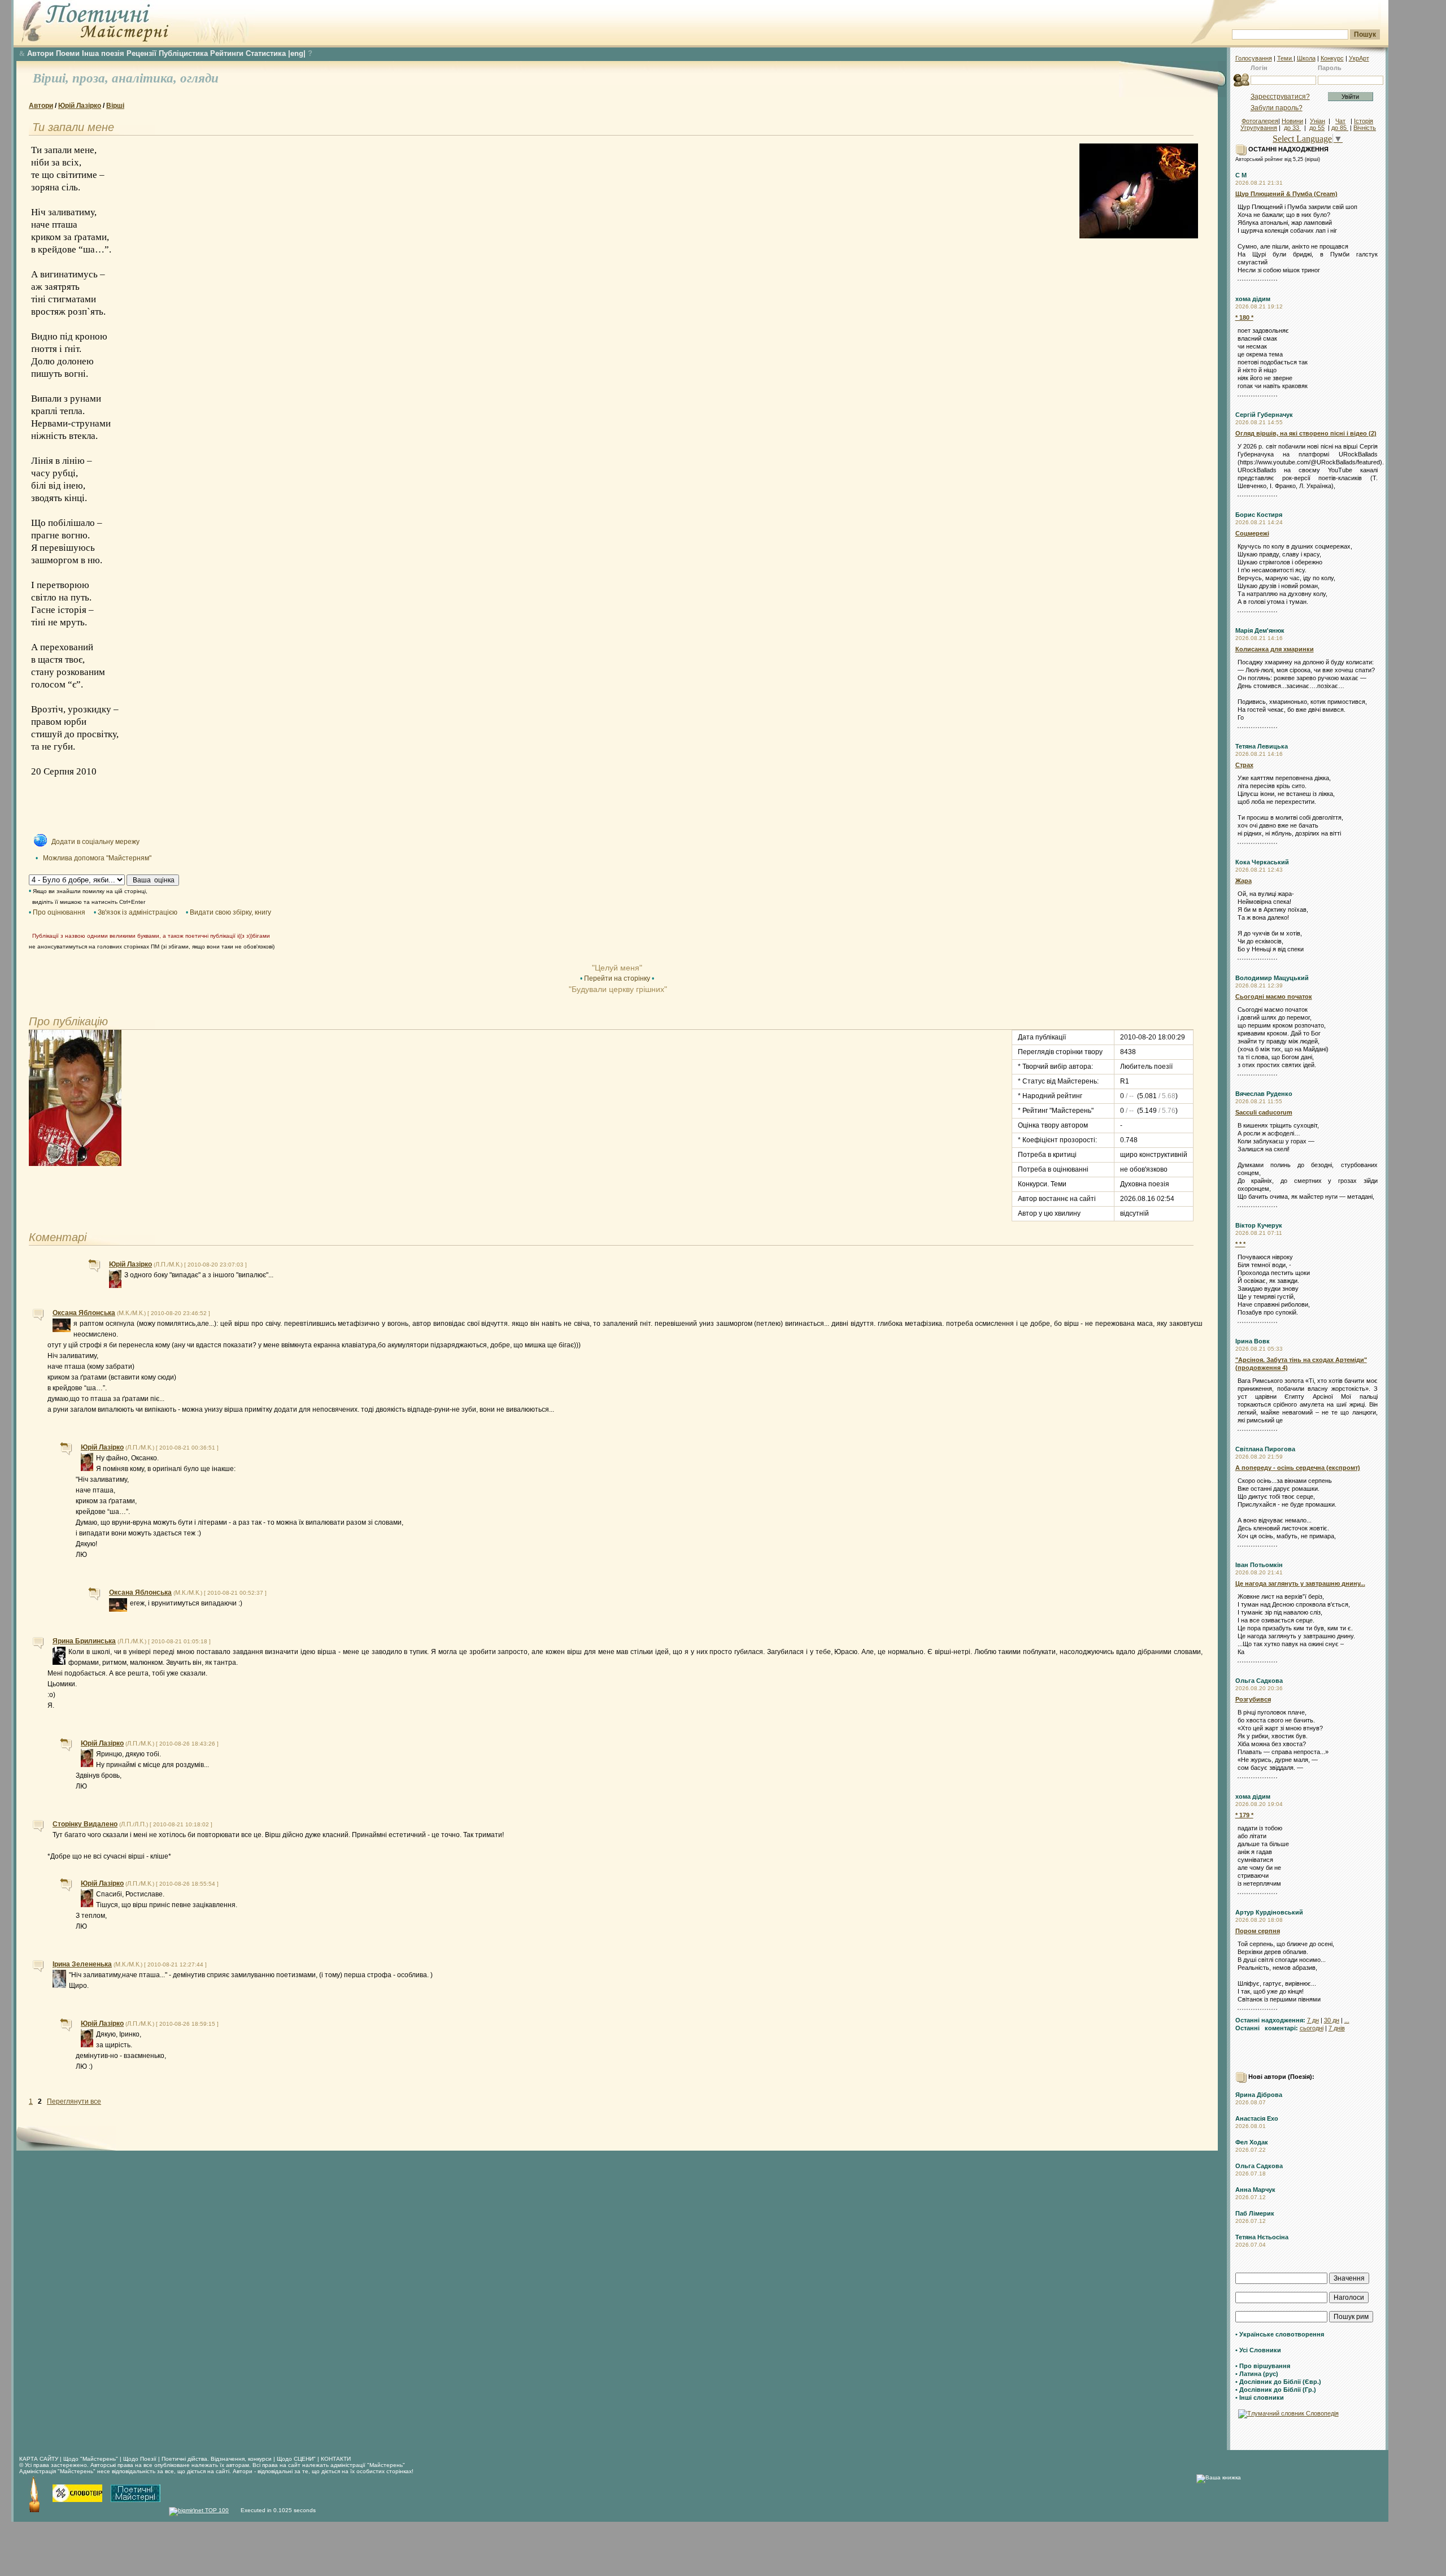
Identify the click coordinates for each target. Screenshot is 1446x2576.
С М (1241, 175)
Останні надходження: (1270, 2020)
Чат (1340, 121)
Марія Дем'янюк (1260, 630)
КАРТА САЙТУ (39, 2459)
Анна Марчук (1255, 2190)
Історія (1364, 121)
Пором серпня (1258, 1931)
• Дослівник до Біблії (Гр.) (1276, 2390)
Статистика (266, 53)
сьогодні (1312, 2028)
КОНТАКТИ (336, 2459)
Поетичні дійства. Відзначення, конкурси (217, 2459)
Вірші (115, 106)
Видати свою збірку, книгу (230, 912)
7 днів (1337, 2028)
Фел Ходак (1252, 2142)
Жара (1244, 881)
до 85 (1340, 128)
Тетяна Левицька (1262, 746)
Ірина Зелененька (82, 1964)
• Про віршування (1263, 2366)
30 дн (1332, 2020)
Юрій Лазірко (80, 106)
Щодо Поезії (141, 2459)
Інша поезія (103, 53)
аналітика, (146, 78)
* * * (1240, 1244)
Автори (40, 53)
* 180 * (1244, 317)
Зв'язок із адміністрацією (138, 912)
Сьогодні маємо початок (1274, 997)
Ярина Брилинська (84, 1641)
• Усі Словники (1258, 2350)
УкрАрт (1359, 58)
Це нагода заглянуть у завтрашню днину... (1300, 1583)
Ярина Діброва (1259, 2095)
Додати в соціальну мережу (95, 842)
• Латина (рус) (1257, 2374)
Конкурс (1332, 58)
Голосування (1254, 58)
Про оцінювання (59, 912)
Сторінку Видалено (85, 1824)
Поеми (68, 53)
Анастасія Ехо (1257, 2118)
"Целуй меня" (617, 968)
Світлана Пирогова (1265, 1449)
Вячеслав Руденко (1264, 1094)
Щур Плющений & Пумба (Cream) (1286, 194)
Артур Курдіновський (1269, 1912)
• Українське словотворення (1280, 2334)
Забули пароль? (1277, 108)
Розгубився (1253, 1699)
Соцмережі (1252, 533)
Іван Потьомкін (1259, 1565)
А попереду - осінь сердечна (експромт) (1298, 1468)
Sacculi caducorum (1264, 1112)
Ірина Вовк (1253, 1341)
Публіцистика (183, 53)
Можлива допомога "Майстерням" (97, 858)
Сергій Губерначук (1264, 415)
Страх (1244, 765)
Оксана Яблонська (84, 1313)
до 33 (1292, 128)
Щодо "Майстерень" (92, 2459)
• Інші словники (1260, 2397)
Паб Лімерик (1255, 2213)
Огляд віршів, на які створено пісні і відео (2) (1306, 433)
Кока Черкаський (1262, 862)
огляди (199, 78)
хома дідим (1253, 299)
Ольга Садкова (1259, 1681)
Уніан (1317, 121)
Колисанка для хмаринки (1275, 649)
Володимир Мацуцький (1272, 978)
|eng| (297, 53)
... (1347, 2020)
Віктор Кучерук (1259, 1225)
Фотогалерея (1260, 121)
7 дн (1313, 2020)
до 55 (1317, 128)
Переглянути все (74, 2101)
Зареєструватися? (1280, 97)
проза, (92, 78)
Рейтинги (227, 53)
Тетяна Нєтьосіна (1262, 2237)
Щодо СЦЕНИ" (296, 2459)
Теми (1285, 58)
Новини (1292, 121)
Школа (1306, 58)
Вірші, (53, 78)
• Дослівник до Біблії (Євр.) (1278, 2382)
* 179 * (1244, 1815)
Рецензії (141, 53)
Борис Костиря (1259, 515)
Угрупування (1259, 128)
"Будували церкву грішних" (617, 989)
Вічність (1365, 128)
